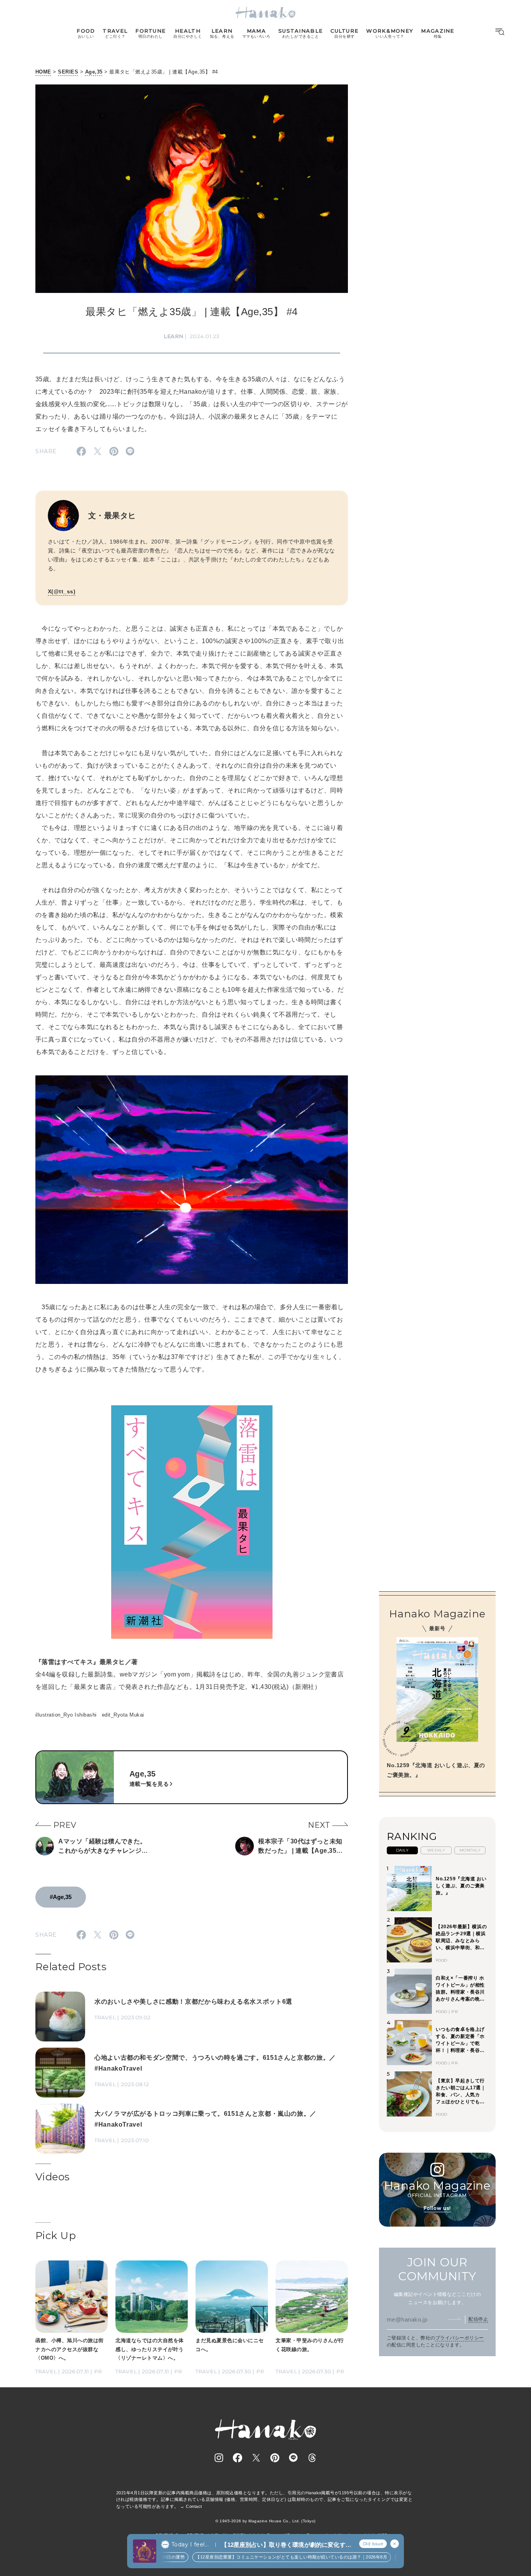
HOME (43, 72)
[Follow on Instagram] (219, 2458)
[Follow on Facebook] (238, 2458)
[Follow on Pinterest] (275, 2458)
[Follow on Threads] (312, 2458)
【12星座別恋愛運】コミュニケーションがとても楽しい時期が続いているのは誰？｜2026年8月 (261, 2557)
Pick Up (56, 2236)
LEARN (174, 336)
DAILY (402, 1850)
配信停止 (478, 2319)
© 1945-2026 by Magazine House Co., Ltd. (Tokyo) (265, 2521)
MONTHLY (470, 1850)
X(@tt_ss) (62, 591)
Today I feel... (190, 2544)
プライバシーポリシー (460, 2338)
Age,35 (94, 72)
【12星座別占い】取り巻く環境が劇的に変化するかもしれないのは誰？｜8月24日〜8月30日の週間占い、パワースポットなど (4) (286, 2545)
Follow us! (437, 2208)
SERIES (68, 72)
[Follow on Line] (293, 2458)
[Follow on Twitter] (256, 2458)
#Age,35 (61, 1897)
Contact (194, 2506)
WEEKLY (436, 1850)
